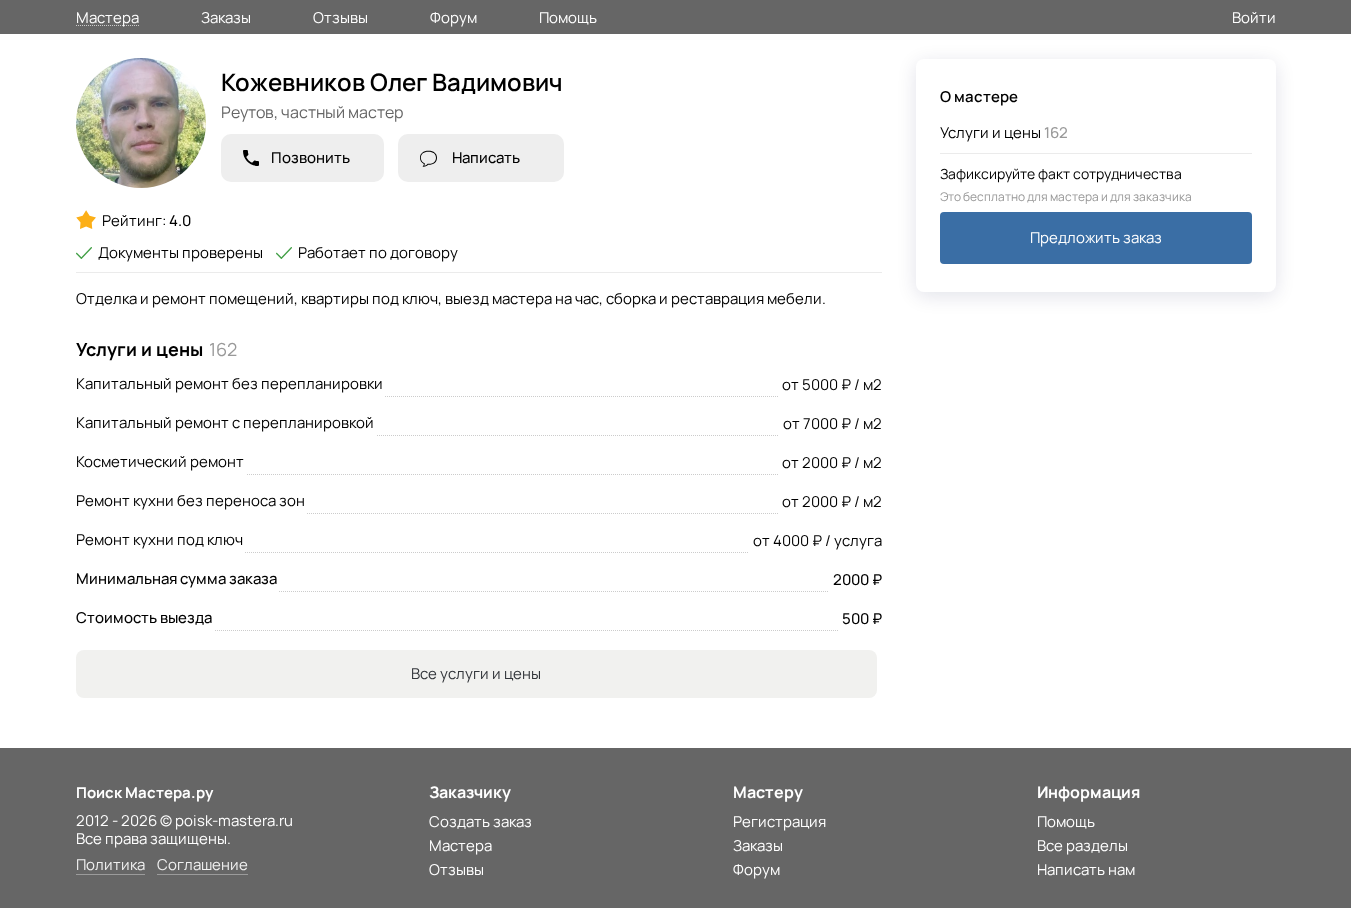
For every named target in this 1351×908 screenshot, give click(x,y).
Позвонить (310, 157)
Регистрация (779, 821)
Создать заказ (480, 821)
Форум (453, 16)
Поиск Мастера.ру (144, 792)
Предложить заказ (1096, 237)
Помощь (568, 16)
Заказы (226, 16)
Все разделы (1082, 845)
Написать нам (1086, 869)
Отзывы (340, 16)
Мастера (107, 16)
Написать (486, 157)
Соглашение (202, 865)
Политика (110, 865)
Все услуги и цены (476, 673)
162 (1004, 132)
